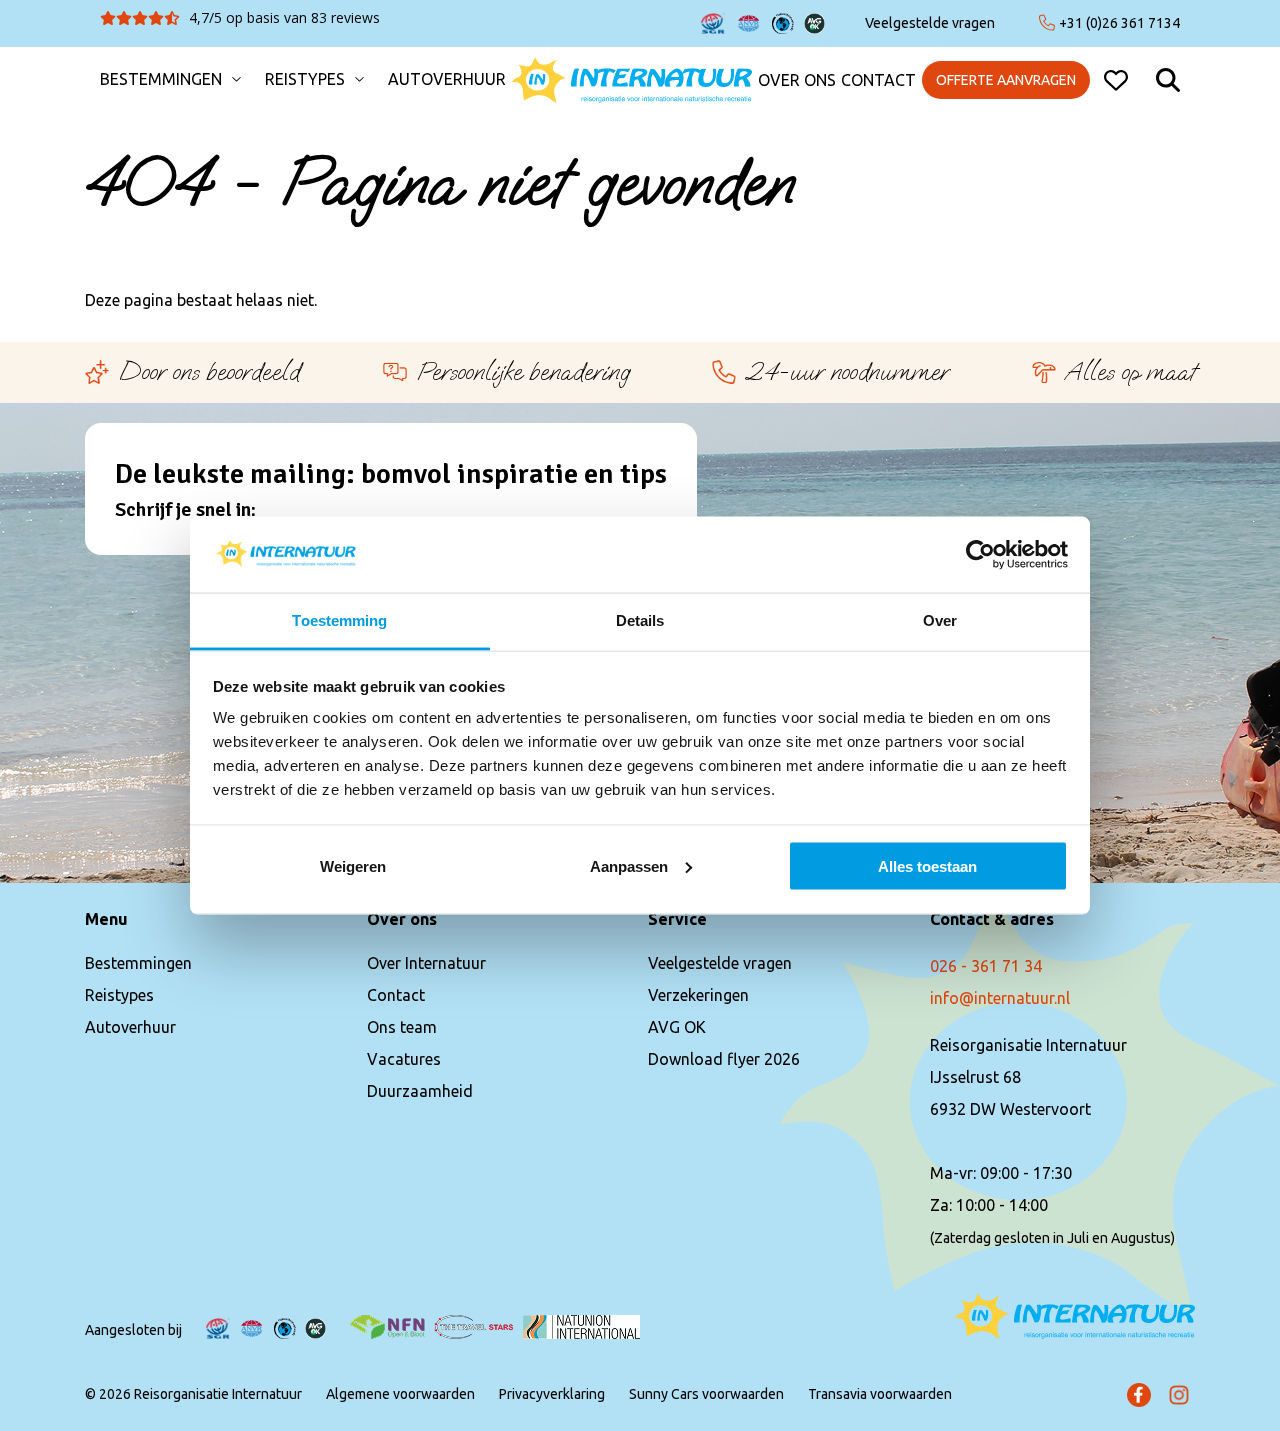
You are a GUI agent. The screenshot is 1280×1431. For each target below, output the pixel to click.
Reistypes (305, 79)
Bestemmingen (161, 79)
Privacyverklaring (552, 1394)
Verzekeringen (698, 995)
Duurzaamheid (420, 1091)
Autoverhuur (447, 79)
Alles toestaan (927, 865)
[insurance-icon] (713, 23)
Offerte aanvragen (1006, 80)
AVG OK (677, 1027)
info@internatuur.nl (1000, 998)
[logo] (632, 80)
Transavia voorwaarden (880, 1394)
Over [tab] (940, 620)
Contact (878, 80)
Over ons (797, 80)
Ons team (402, 1027)
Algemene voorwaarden (400, 1394)
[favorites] (1116, 80)
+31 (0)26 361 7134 (1119, 23)
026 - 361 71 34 (986, 966)
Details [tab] (640, 620)
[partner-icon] (387, 1327)
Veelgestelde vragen (930, 23)
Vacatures (404, 1059)
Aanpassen (629, 865)
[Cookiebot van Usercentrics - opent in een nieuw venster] (980, 554)
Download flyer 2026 (724, 1059)
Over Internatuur (426, 963)
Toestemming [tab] (339, 620)
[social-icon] (1139, 1395)
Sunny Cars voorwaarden (706, 1394)
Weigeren (353, 865)
